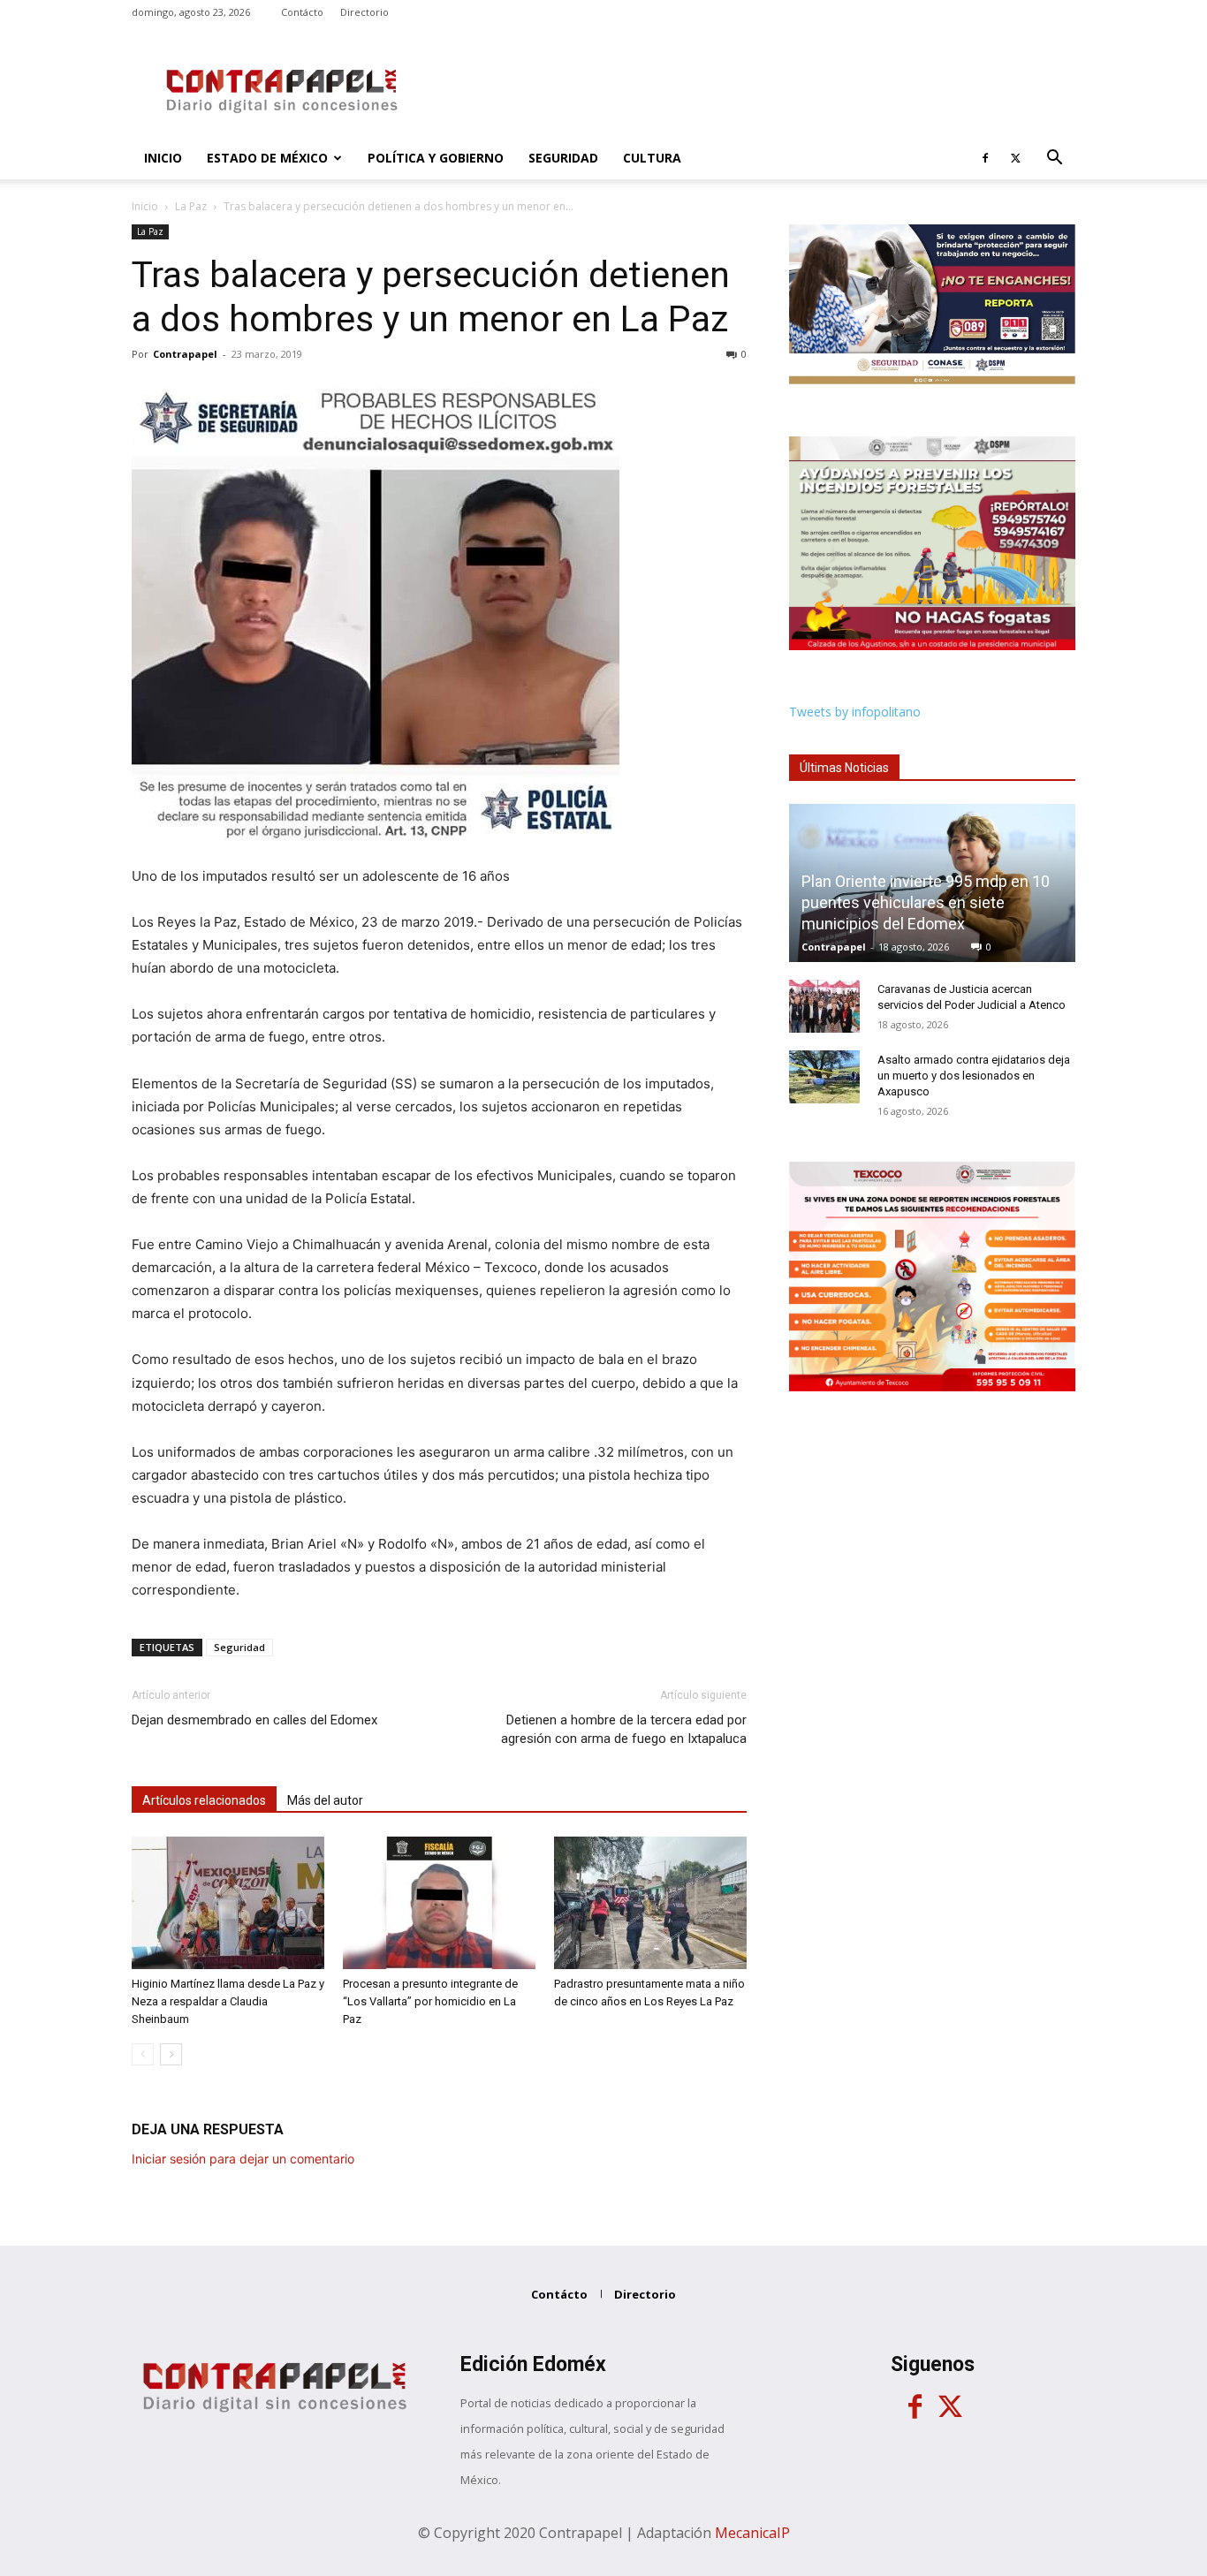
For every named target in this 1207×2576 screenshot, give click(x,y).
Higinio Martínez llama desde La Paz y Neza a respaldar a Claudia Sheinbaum (228, 2001)
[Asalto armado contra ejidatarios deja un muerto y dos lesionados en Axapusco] (824, 1077)
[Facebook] (985, 158)
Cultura (652, 158)
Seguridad (563, 158)
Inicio (163, 158)
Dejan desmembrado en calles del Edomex (254, 1720)
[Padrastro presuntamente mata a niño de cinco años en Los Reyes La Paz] (650, 1903)
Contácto (302, 12)
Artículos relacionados (204, 1800)
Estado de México (267, 158)
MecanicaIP (752, 2533)
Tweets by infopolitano (855, 712)
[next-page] (171, 2054)
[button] (1054, 159)
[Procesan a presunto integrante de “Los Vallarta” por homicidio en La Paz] (439, 1903)
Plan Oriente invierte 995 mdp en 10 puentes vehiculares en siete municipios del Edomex (926, 902)
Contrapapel (185, 354)
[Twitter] (1015, 158)
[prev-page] (143, 2054)
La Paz (191, 206)
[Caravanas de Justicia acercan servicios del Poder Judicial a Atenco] (824, 1006)
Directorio (364, 12)
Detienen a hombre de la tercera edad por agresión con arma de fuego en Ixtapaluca (624, 1729)
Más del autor (325, 1800)
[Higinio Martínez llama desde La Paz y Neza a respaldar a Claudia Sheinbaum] (228, 1903)
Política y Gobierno (436, 158)
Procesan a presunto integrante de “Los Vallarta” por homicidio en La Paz (430, 2001)
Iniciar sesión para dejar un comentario (243, 2159)
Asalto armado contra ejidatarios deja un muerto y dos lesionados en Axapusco (974, 1076)
